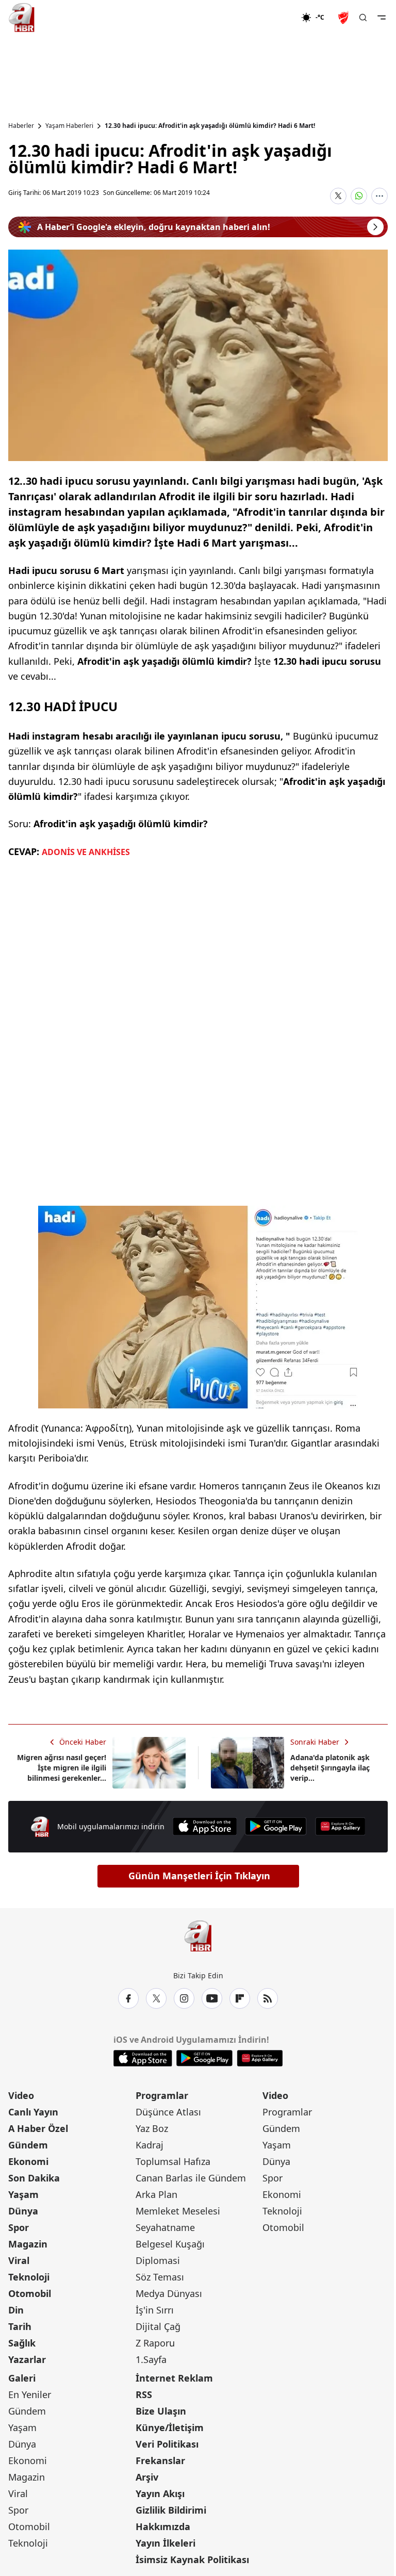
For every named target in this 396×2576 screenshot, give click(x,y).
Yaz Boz (152, 2128)
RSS (144, 2394)
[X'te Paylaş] (338, 196)
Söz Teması (160, 2277)
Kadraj (150, 2145)
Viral (19, 2260)
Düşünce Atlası (168, 2112)
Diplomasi (158, 2260)
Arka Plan (156, 2194)
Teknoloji (29, 2277)
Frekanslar (160, 2460)
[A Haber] (22, 18)
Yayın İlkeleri (166, 2543)
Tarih (20, 2326)
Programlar (162, 2095)
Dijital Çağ (158, 2326)
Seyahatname (165, 2227)
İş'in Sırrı (155, 2310)
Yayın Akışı (160, 2493)
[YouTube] (212, 1998)
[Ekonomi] (268, 18)
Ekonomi (28, 2161)
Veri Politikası (167, 2444)
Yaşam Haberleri (69, 126)
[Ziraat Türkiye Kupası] (344, 18)
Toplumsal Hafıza (173, 2161)
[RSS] (268, 1998)
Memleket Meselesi (178, 2211)
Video (21, 2095)
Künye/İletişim (170, 2427)
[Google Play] (276, 1826)
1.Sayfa (151, 2359)
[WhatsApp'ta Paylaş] (359, 196)
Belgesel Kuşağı (170, 2244)
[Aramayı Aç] (363, 18)
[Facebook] (128, 1998)
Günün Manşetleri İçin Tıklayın (199, 1876)
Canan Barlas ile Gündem (191, 2178)
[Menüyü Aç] (382, 18)
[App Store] (205, 1826)
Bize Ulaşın (161, 2411)
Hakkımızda (163, 2526)
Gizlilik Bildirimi (171, 2510)
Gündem (28, 2145)
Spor (19, 2227)
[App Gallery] (340, 1826)
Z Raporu (155, 2343)
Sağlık (22, 2343)
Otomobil (30, 2293)
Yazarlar (27, 2359)
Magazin (28, 2244)
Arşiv (147, 2477)
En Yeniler (30, 2394)
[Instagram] (184, 1998)
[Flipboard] (240, 1998)
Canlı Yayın (33, 2112)
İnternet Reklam (174, 2378)
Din (16, 2310)
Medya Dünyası (169, 2293)
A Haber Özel (38, 2128)
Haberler (21, 126)
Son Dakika (34, 2178)
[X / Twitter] (156, 1998)
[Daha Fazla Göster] (379, 196)
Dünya (23, 2211)
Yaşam (23, 2194)
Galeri (22, 2378)
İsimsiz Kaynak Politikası (192, 2559)
